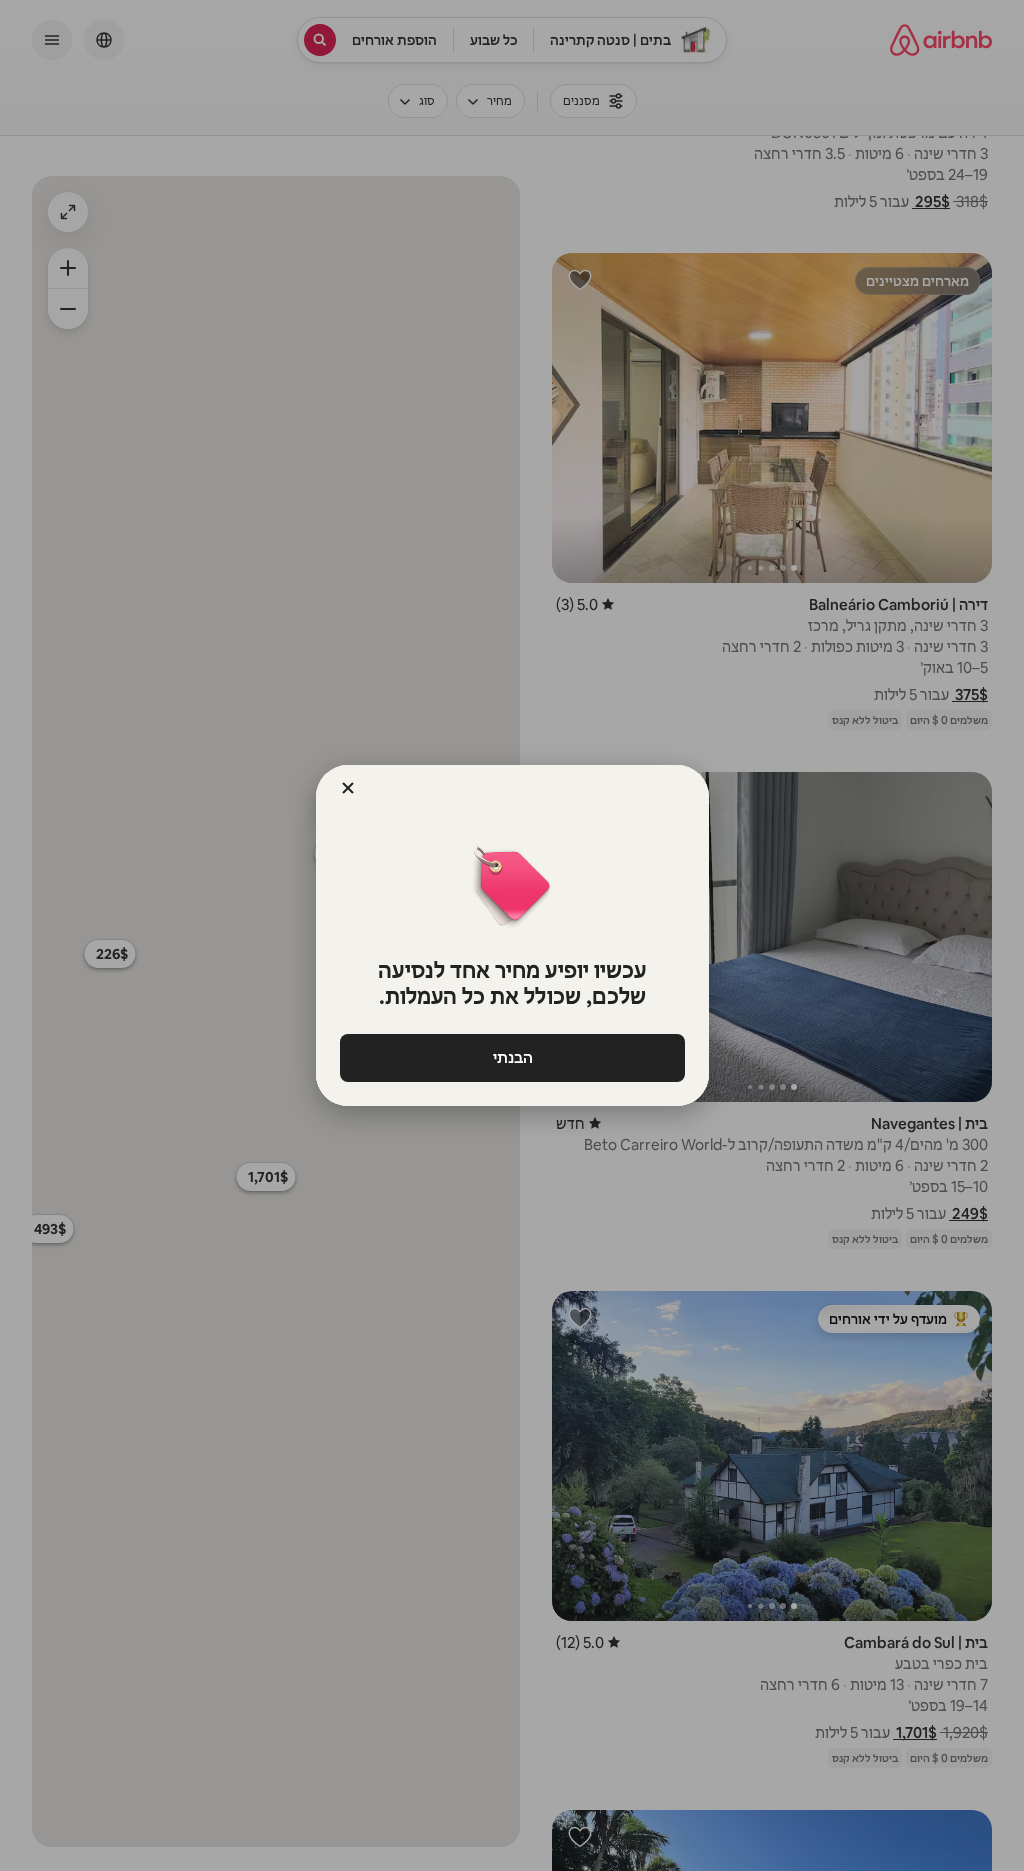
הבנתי (512, 1057)
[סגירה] (348, 788)
